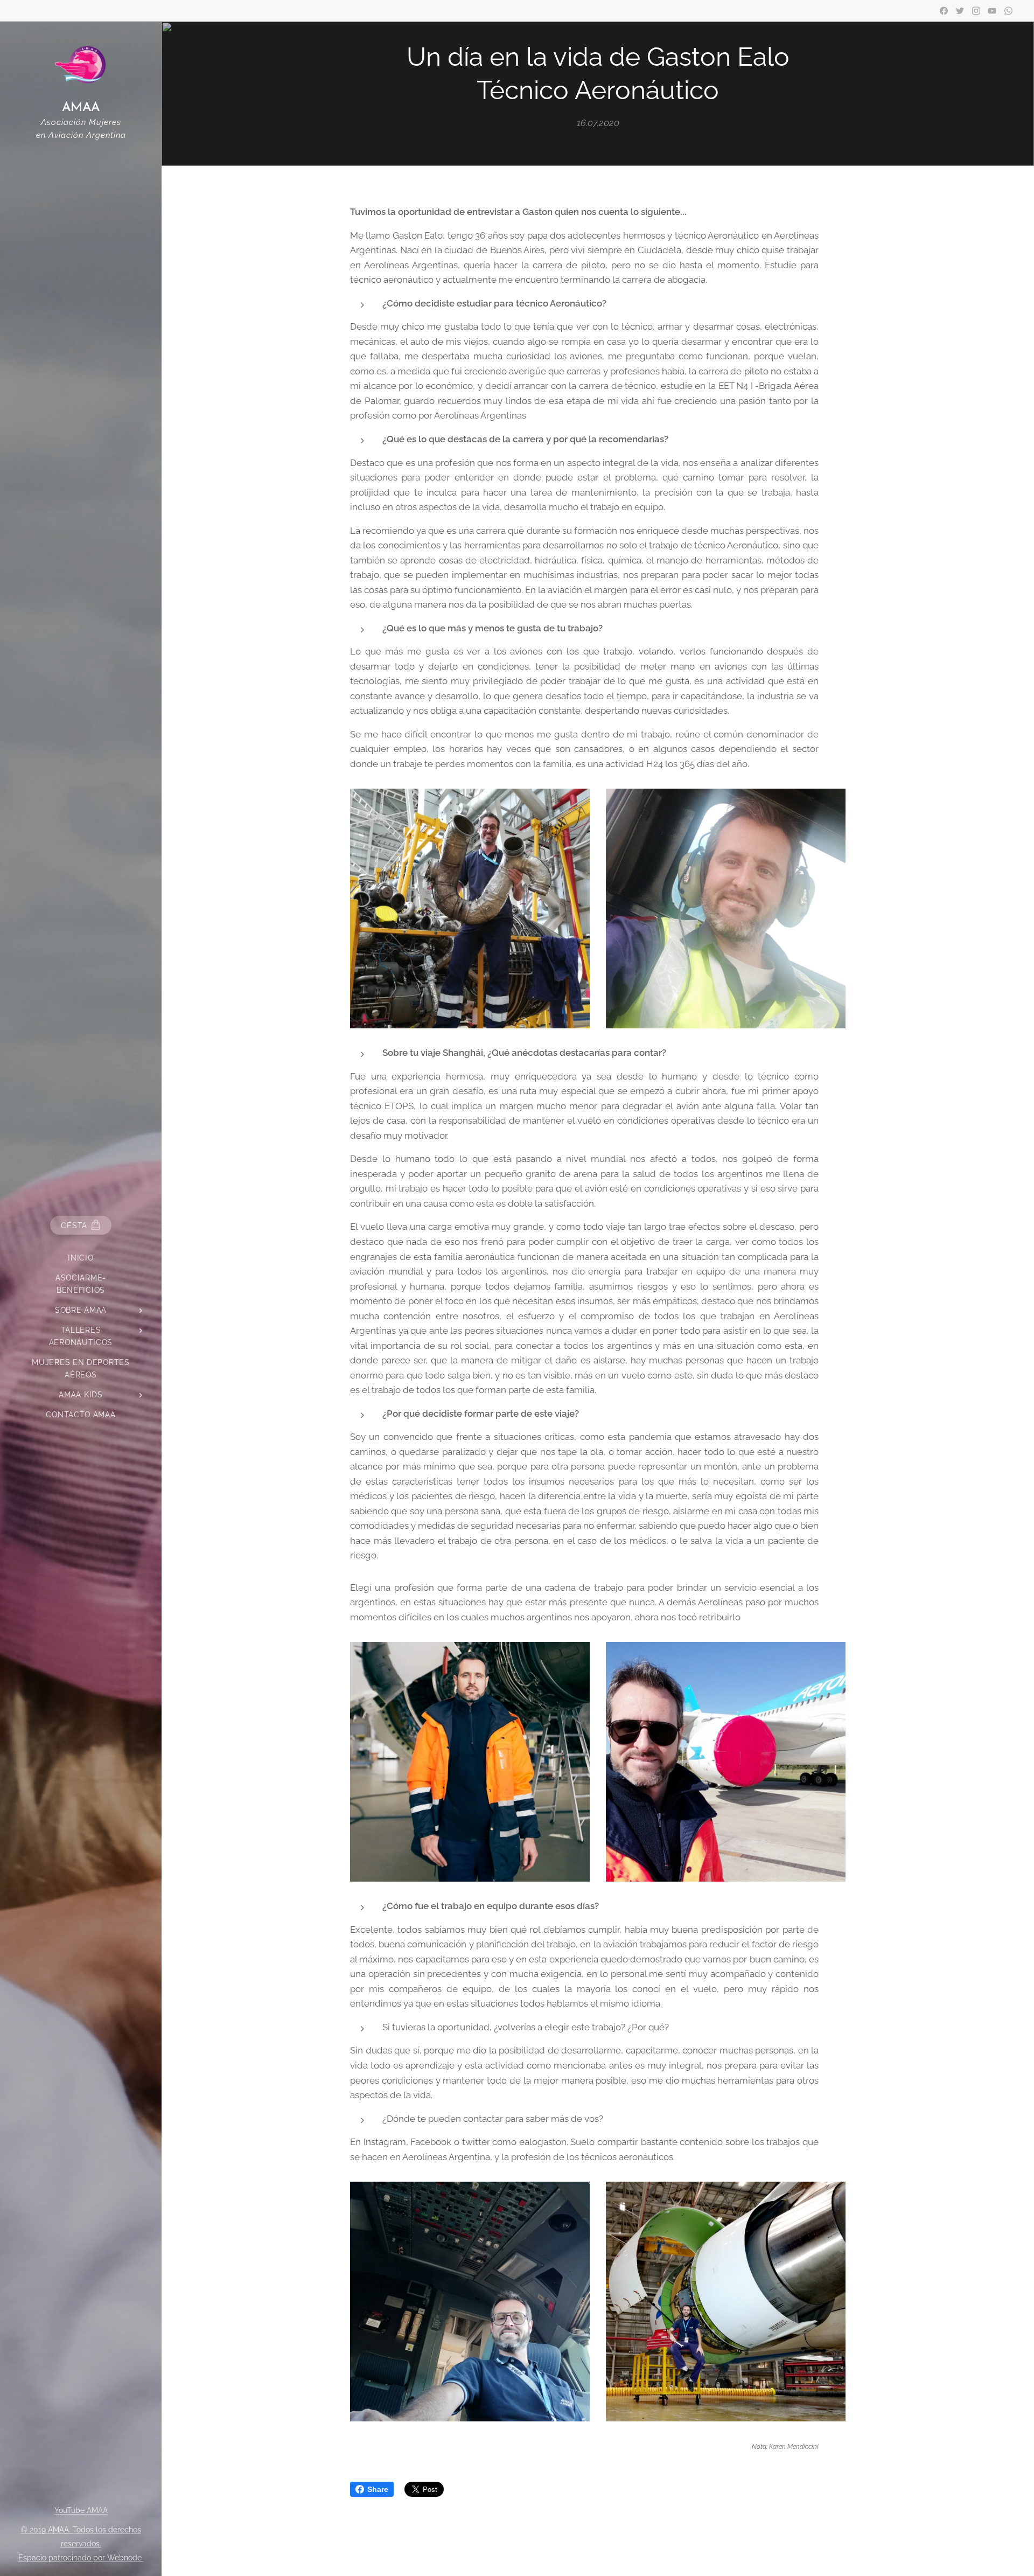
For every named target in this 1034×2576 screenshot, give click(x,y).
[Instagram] (976, 11)
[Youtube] (992, 11)
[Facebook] (944, 11)
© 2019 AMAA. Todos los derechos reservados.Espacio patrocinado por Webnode (81, 2544)
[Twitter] (960, 11)
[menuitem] (81, 1258)
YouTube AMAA (81, 2510)
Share (378, 2489)
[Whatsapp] (1008, 11)
